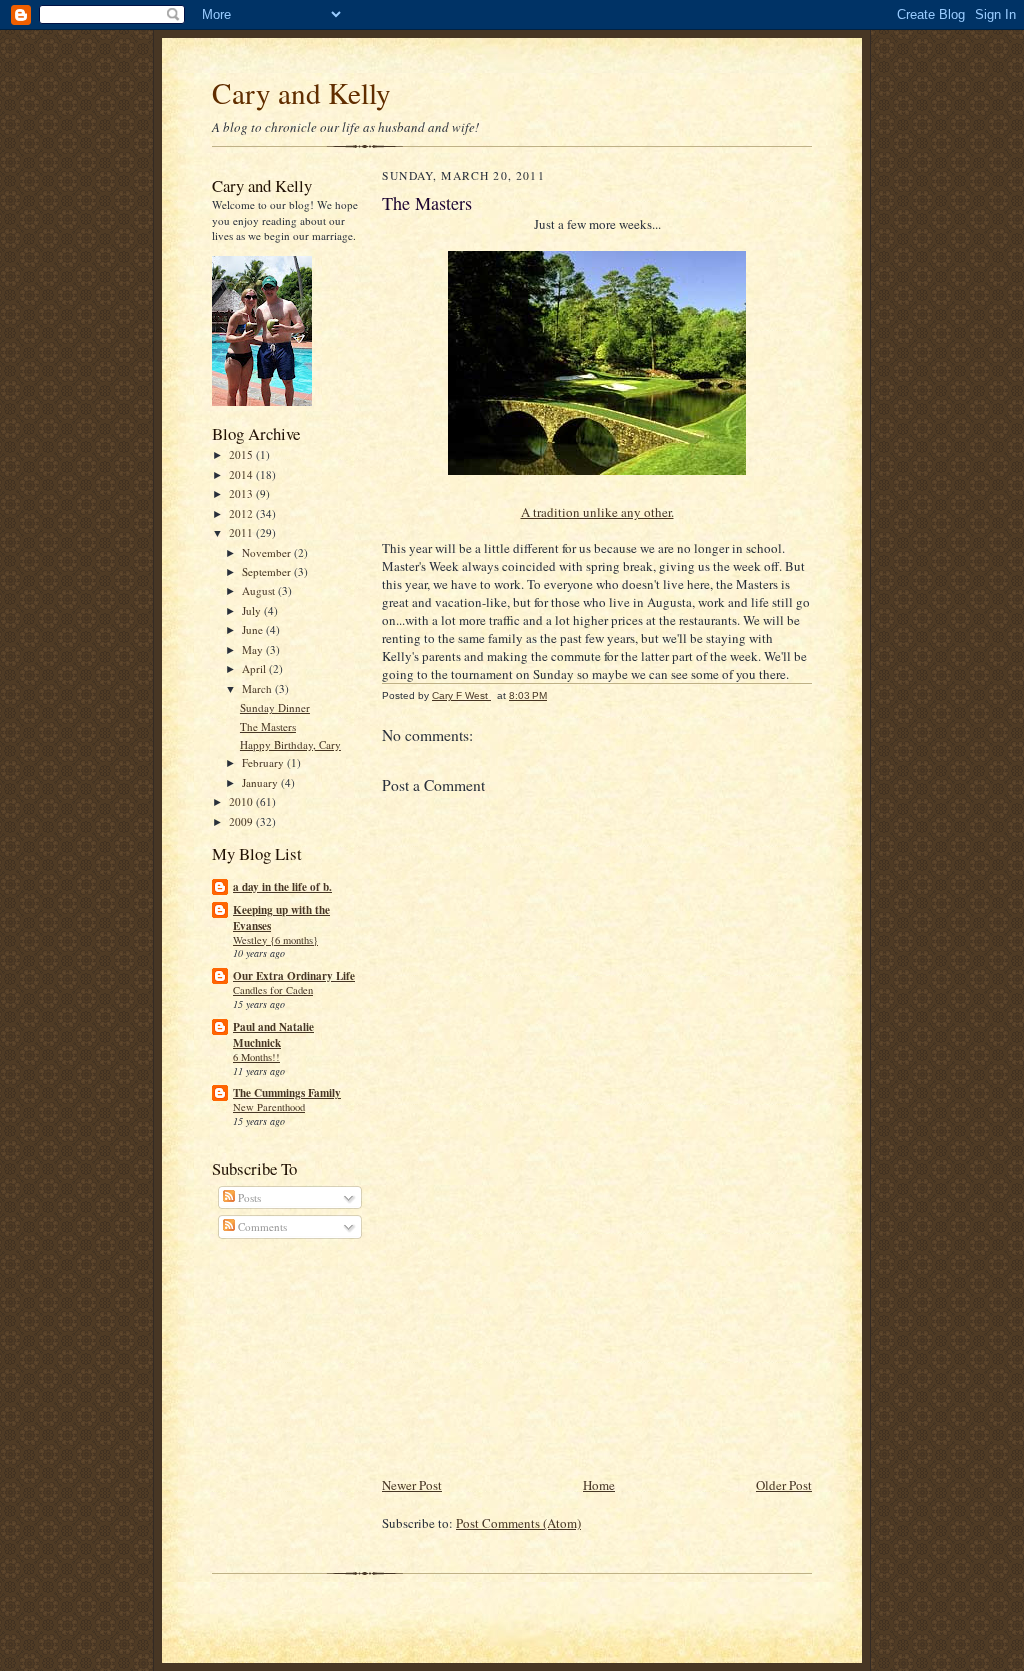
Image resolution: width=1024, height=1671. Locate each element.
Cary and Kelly (301, 92)
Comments (261, 1226)
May (254, 649)
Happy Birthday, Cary (290, 744)
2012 (242, 513)
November (268, 552)
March (258, 688)
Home (599, 1485)
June (254, 629)
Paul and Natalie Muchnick (273, 1035)
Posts (248, 1197)
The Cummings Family (287, 1093)
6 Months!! (256, 1057)
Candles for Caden (273, 990)
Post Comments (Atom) (518, 1523)
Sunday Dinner (275, 707)
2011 (242, 532)
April (255, 668)
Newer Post (412, 1485)
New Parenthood (269, 1107)
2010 (242, 801)
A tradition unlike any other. (597, 512)
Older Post (784, 1485)
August (260, 590)
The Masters (268, 726)
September (268, 571)
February (264, 762)
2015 (242, 454)
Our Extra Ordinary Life (294, 976)
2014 (242, 474)
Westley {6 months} (275, 940)
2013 (242, 493)
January (261, 782)
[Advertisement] (532, 1334)
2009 (242, 821)
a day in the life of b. (282, 887)
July (253, 610)
